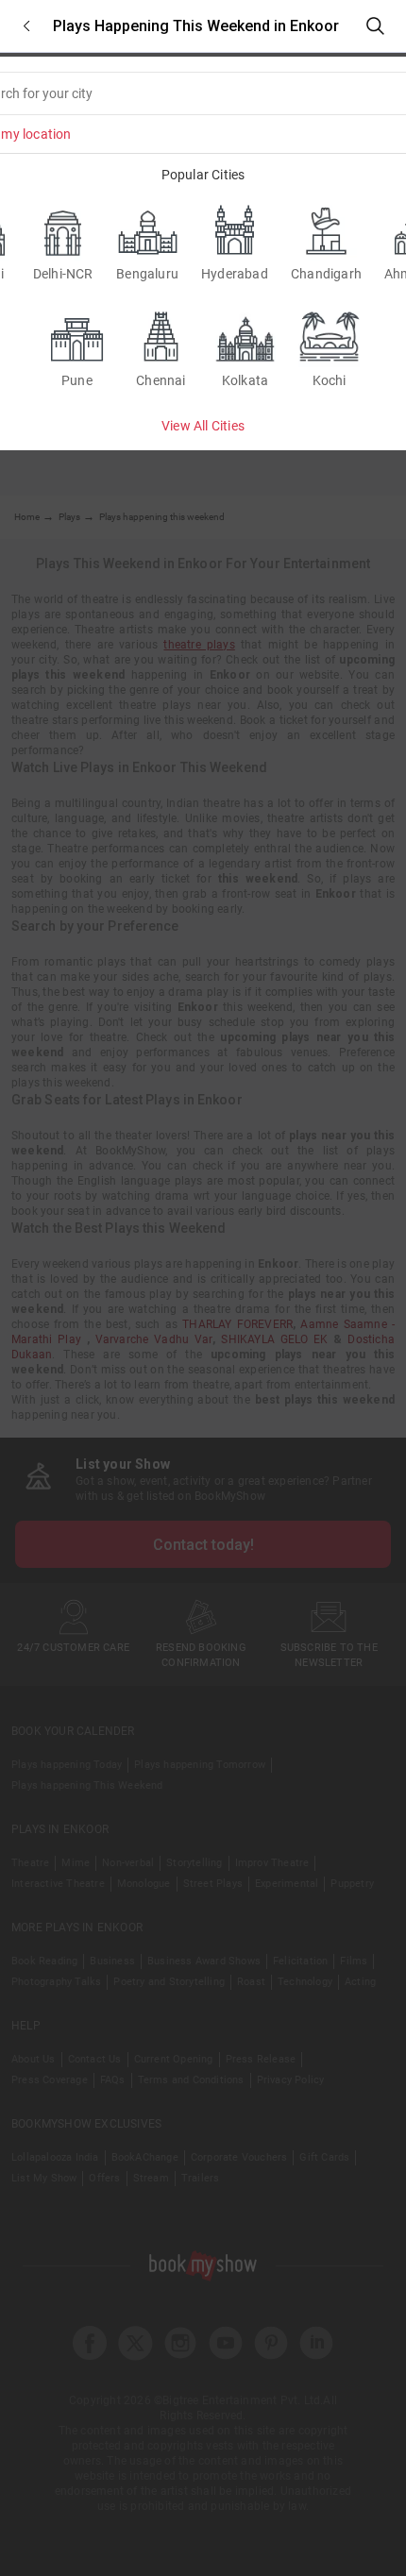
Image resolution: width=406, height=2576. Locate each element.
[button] (26, 26)
